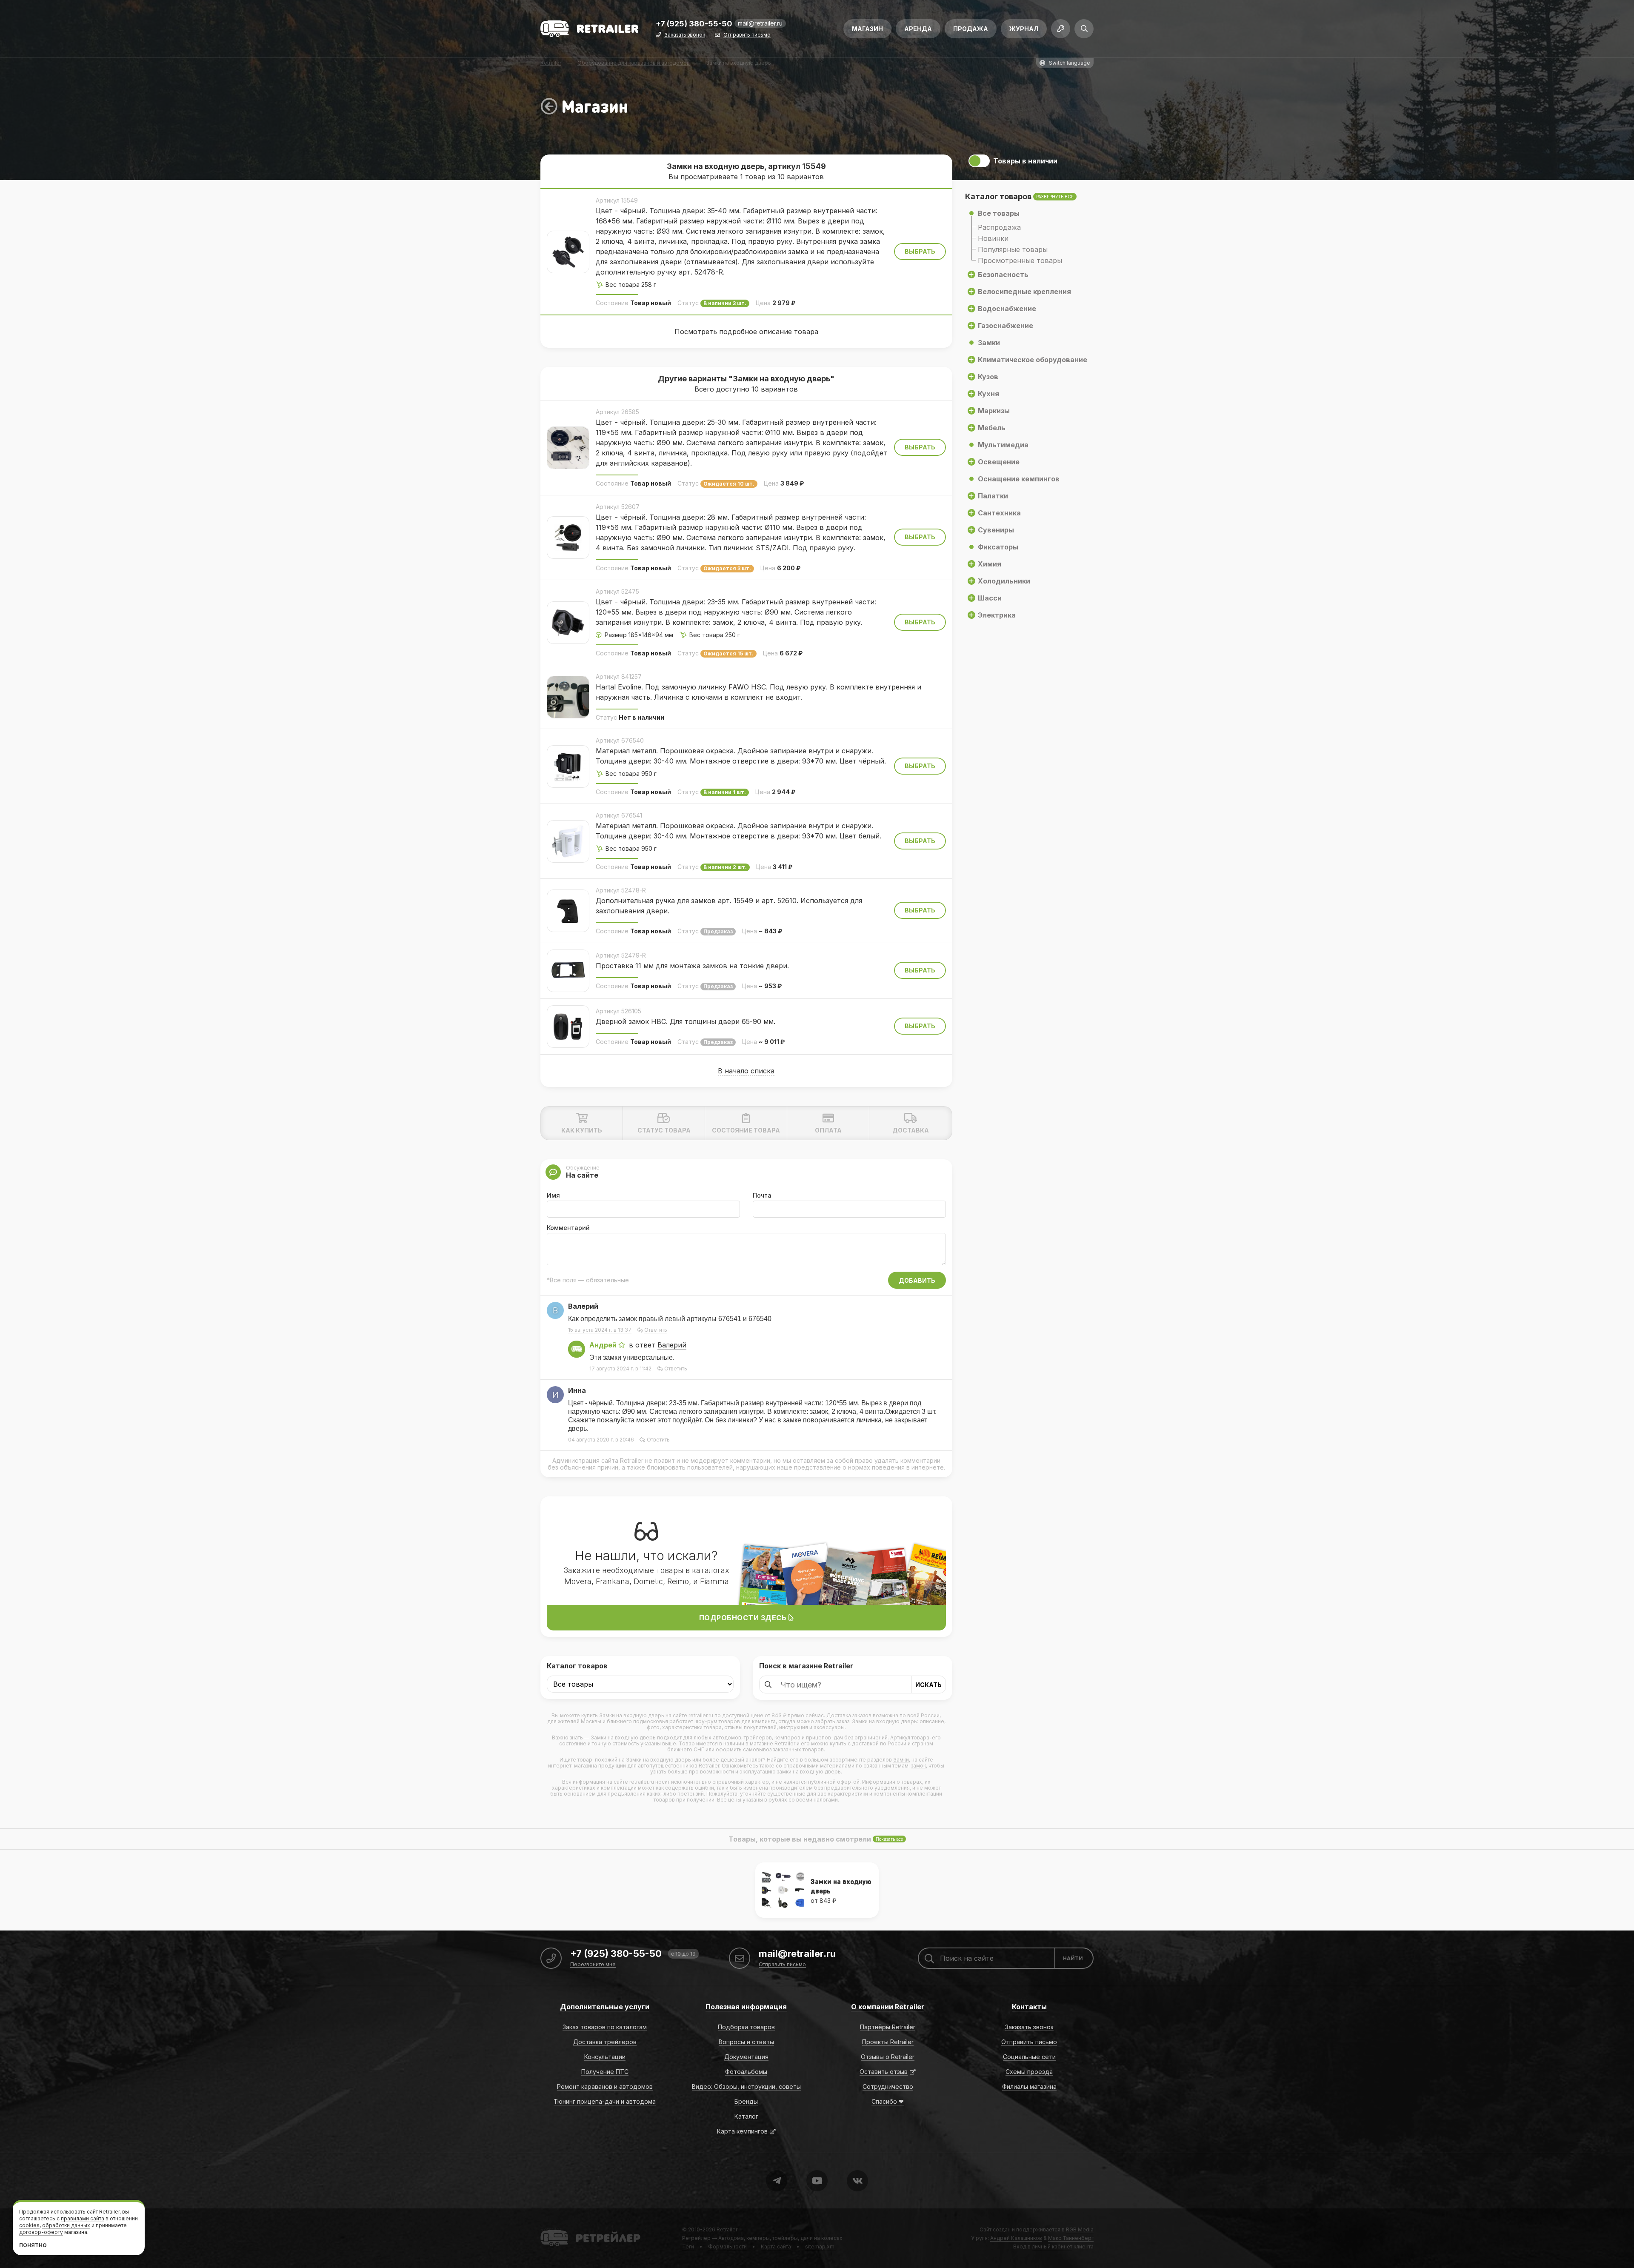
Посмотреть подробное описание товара (746, 332)
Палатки (993, 496)
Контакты (1029, 2007)
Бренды (746, 2101)
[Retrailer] (589, 29)
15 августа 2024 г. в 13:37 (600, 1330)
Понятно (33, 2245)
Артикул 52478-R (621, 890)
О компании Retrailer (888, 2007)
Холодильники (1004, 581)
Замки (901, 1760)
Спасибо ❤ (888, 2101)
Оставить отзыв (884, 2072)
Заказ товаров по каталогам (605, 2027)
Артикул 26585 (617, 412)
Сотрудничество (888, 2086)
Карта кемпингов (742, 2131)
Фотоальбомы (746, 2072)
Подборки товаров (746, 2027)
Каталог (746, 2116)
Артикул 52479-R (621, 955)
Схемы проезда (1029, 2072)
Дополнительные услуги (605, 2007)
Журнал (1024, 29)
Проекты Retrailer (888, 2042)
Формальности (727, 2247)
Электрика (997, 615)
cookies (29, 2225)
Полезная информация (746, 2007)
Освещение (999, 462)
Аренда (918, 29)
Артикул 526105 (618, 1011)
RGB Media (1080, 2229)
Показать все (889, 1839)
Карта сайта (776, 2247)
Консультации (605, 2057)
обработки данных (66, 2225)
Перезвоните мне (593, 1965)
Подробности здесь (744, 1618)
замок (918, 1766)
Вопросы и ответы (746, 2042)
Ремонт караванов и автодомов (605, 2086)
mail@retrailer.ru (760, 23)
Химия (990, 564)
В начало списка (746, 1071)
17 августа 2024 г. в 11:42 (620, 1369)
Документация (746, 2057)
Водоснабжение (1007, 309)
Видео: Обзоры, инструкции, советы (746, 2086)
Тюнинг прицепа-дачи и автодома (605, 2101)
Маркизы (994, 411)
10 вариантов (801, 177)
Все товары (999, 213)
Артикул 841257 (619, 676)
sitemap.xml (820, 2247)
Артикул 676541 (619, 815)
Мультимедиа (1003, 445)
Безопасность (1003, 275)
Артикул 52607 (618, 507)
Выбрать (920, 251)
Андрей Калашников (1016, 2238)
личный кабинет (1052, 2247)
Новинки (993, 238)
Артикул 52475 (617, 591)
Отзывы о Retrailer (888, 2057)
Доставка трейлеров (605, 2042)
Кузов (988, 377)
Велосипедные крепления (1024, 292)
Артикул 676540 (620, 740)
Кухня (988, 394)
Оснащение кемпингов (1019, 479)
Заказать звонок (685, 35)
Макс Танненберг (1071, 2238)
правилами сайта (83, 2218)
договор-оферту (41, 2232)
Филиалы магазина (1029, 2086)
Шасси (990, 598)
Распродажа (999, 227)
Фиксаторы (998, 547)
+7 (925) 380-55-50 (694, 24)
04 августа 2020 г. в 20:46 (601, 1440)
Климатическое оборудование (1033, 360)
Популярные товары (1013, 249)
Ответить (656, 1330)
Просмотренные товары (1020, 260)
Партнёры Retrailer (888, 2027)
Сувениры (996, 530)
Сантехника (999, 513)
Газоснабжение (1006, 326)
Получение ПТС (605, 2072)
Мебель (992, 428)
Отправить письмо (747, 35)
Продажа (971, 29)
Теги (688, 2247)
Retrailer (551, 2229)
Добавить (917, 1280)
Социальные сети (1029, 2057)
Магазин (867, 29)
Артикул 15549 (617, 200)
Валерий (672, 1345)
